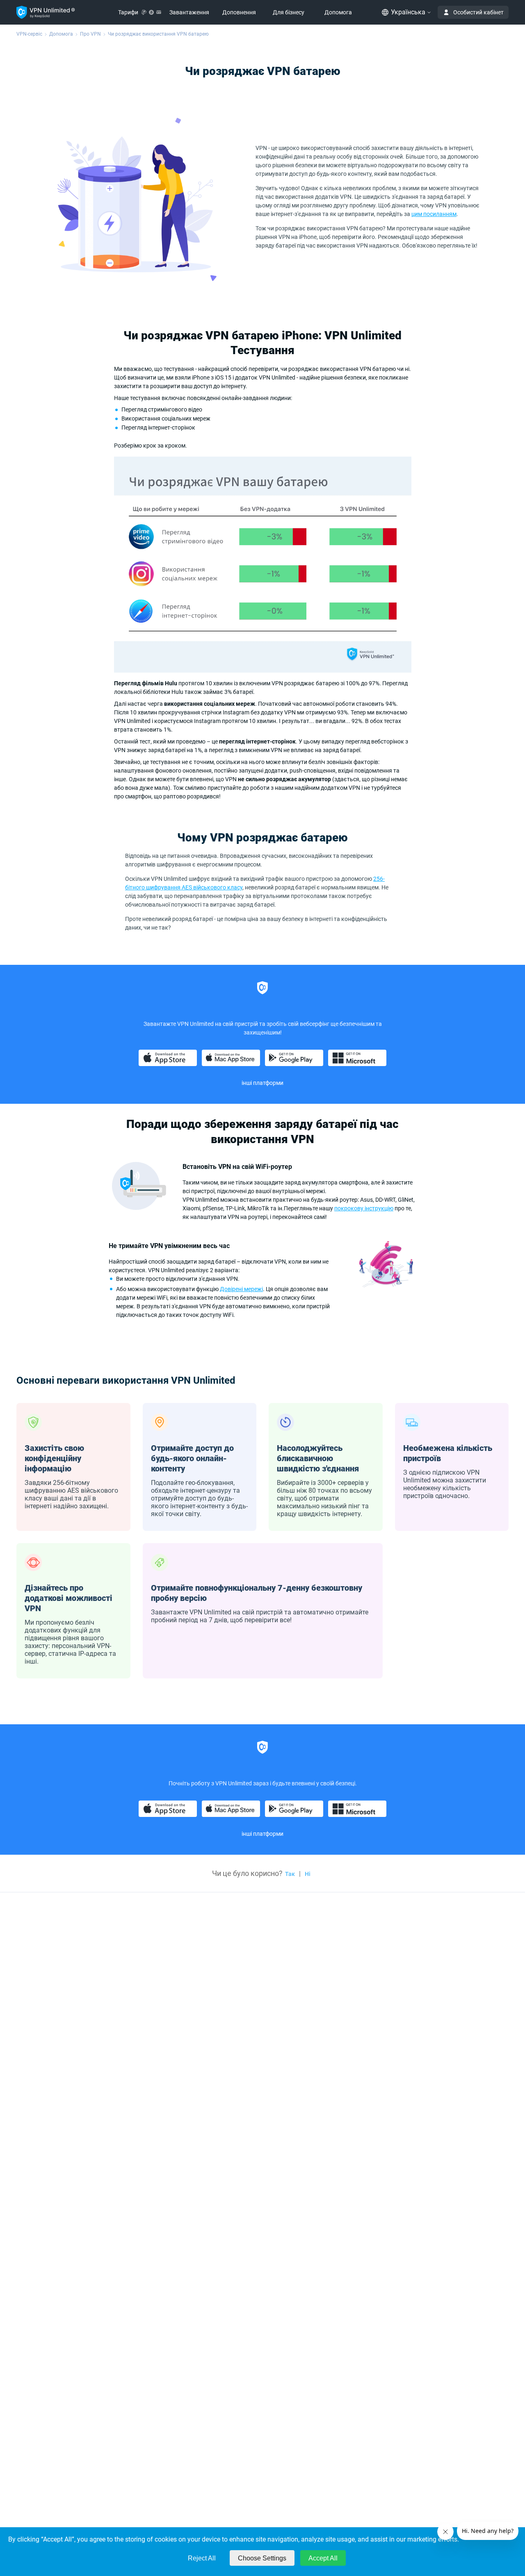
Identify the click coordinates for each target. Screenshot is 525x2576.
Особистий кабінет (478, 12)
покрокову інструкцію (364, 1208)
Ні (308, 1874)
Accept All (323, 2558)
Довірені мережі (241, 1289)
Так (290, 1874)
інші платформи (262, 1834)
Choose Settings (262, 2558)
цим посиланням (434, 214)
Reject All (202, 2558)
